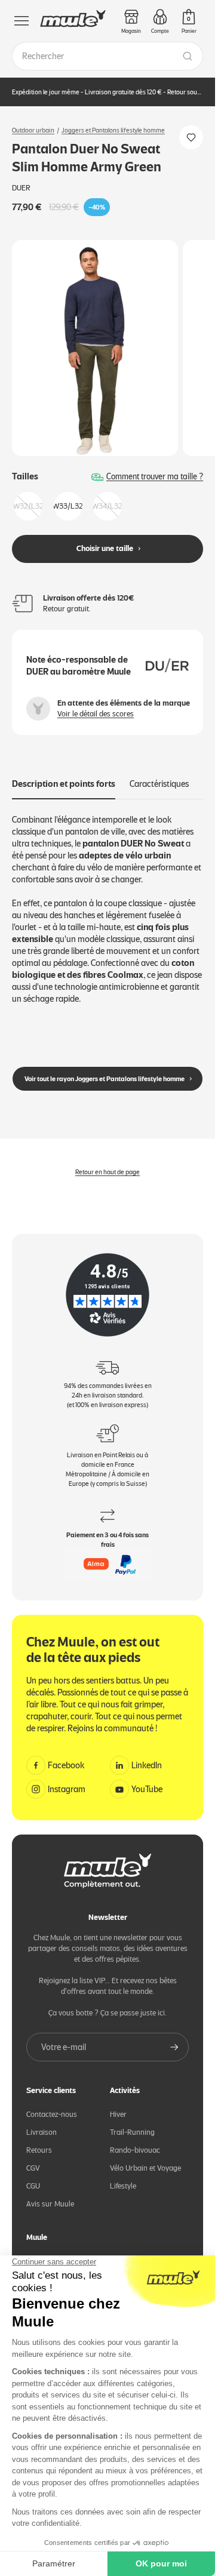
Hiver (118, 2105)
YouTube (147, 1780)
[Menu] (22, 21)
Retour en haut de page (108, 1162)
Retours (39, 2140)
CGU (33, 2176)
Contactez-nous (52, 2105)
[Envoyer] (174, 2038)
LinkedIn (147, 1756)
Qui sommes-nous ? (59, 2252)
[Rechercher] (188, 56)
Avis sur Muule (50, 2194)
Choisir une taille (105, 539)
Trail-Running (132, 2123)
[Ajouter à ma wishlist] (191, 137)
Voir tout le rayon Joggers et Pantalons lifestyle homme (105, 1069)
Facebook (66, 1756)
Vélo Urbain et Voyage (145, 2158)
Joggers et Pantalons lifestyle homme (113, 130)
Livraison (42, 2123)
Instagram (67, 1780)
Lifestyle (123, 2176)
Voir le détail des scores (96, 704)
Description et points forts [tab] (64, 774)
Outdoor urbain (33, 130)
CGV (33, 2158)
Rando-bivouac (135, 2140)
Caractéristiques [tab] (159, 774)
